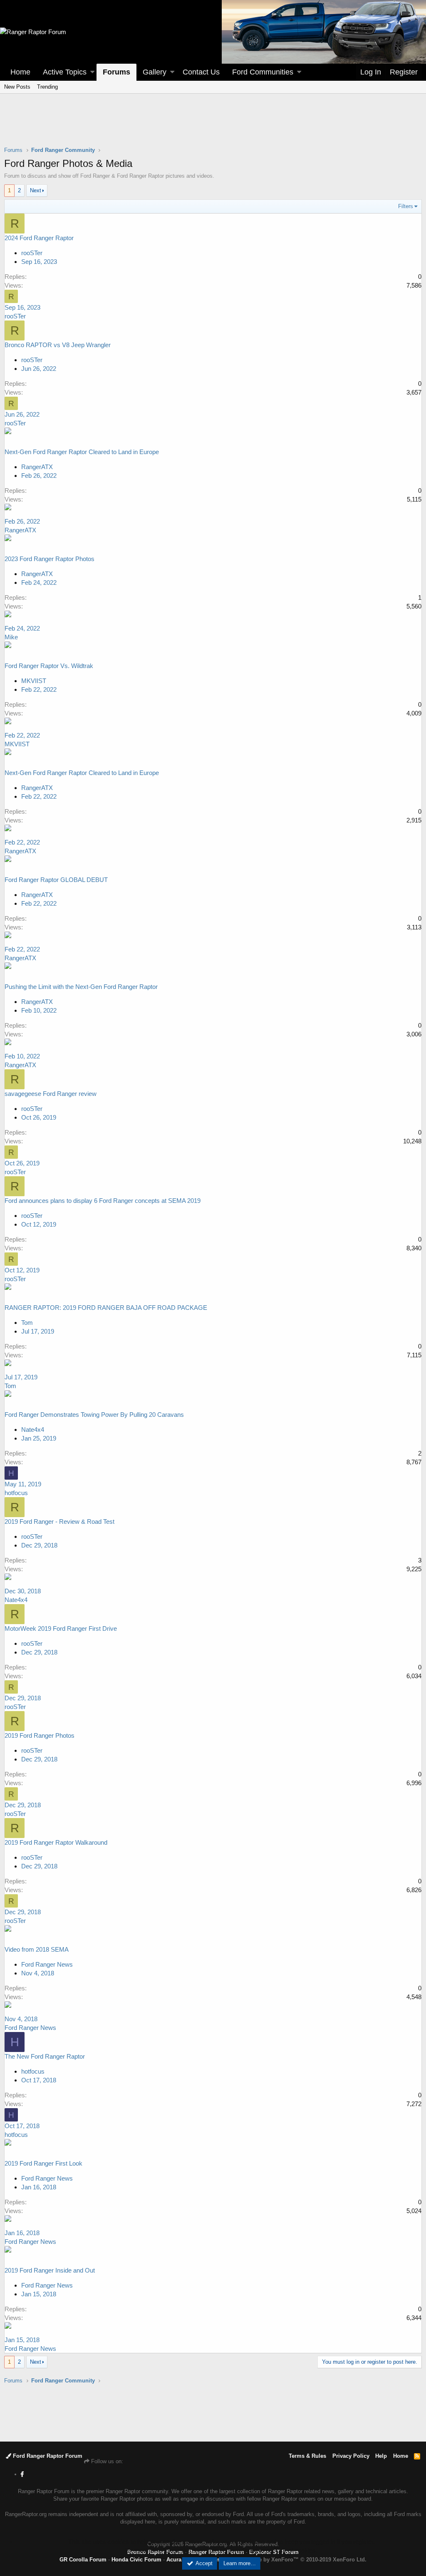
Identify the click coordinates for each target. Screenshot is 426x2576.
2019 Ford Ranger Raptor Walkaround (56, 1842)
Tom (10, 1386)
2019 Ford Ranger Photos (40, 1735)
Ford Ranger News (47, 1964)
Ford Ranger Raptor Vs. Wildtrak (49, 666)
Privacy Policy (351, 2456)
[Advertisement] (213, 125)
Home (20, 72)
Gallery (155, 72)
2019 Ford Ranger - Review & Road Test (59, 1522)
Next (36, 190)
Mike (11, 637)
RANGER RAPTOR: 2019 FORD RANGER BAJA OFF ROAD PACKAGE (106, 1308)
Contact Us (201, 72)
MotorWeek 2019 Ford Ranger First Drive (61, 1628)
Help (381, 2456)
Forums (116, 72)
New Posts (17, 87)
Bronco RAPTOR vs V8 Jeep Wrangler (58, 345)
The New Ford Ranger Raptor (45, 2056)
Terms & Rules (307, 2456)
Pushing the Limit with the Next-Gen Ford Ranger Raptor (81, 987)
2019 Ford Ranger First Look (43, 2163)
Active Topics (65, 72)
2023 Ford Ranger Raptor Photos (50, 559)
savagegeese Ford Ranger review (51, 1094)
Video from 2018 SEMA (37, 1949)
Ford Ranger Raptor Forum (47, 2456)
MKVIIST (17, 744)
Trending (47, 87)
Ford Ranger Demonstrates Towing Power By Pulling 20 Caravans (94, 1415)
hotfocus (16, 1493)
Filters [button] (406, 206)
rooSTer (32, 253)
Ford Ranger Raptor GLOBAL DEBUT (56, 880)
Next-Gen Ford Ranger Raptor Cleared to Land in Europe (82, 452)
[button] (92, 72)
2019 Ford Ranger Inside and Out (50, 2270)
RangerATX (20, 530)
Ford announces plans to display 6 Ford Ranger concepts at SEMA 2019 (103, 1201)
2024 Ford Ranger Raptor (39, 238)
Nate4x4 (33, 1430)
